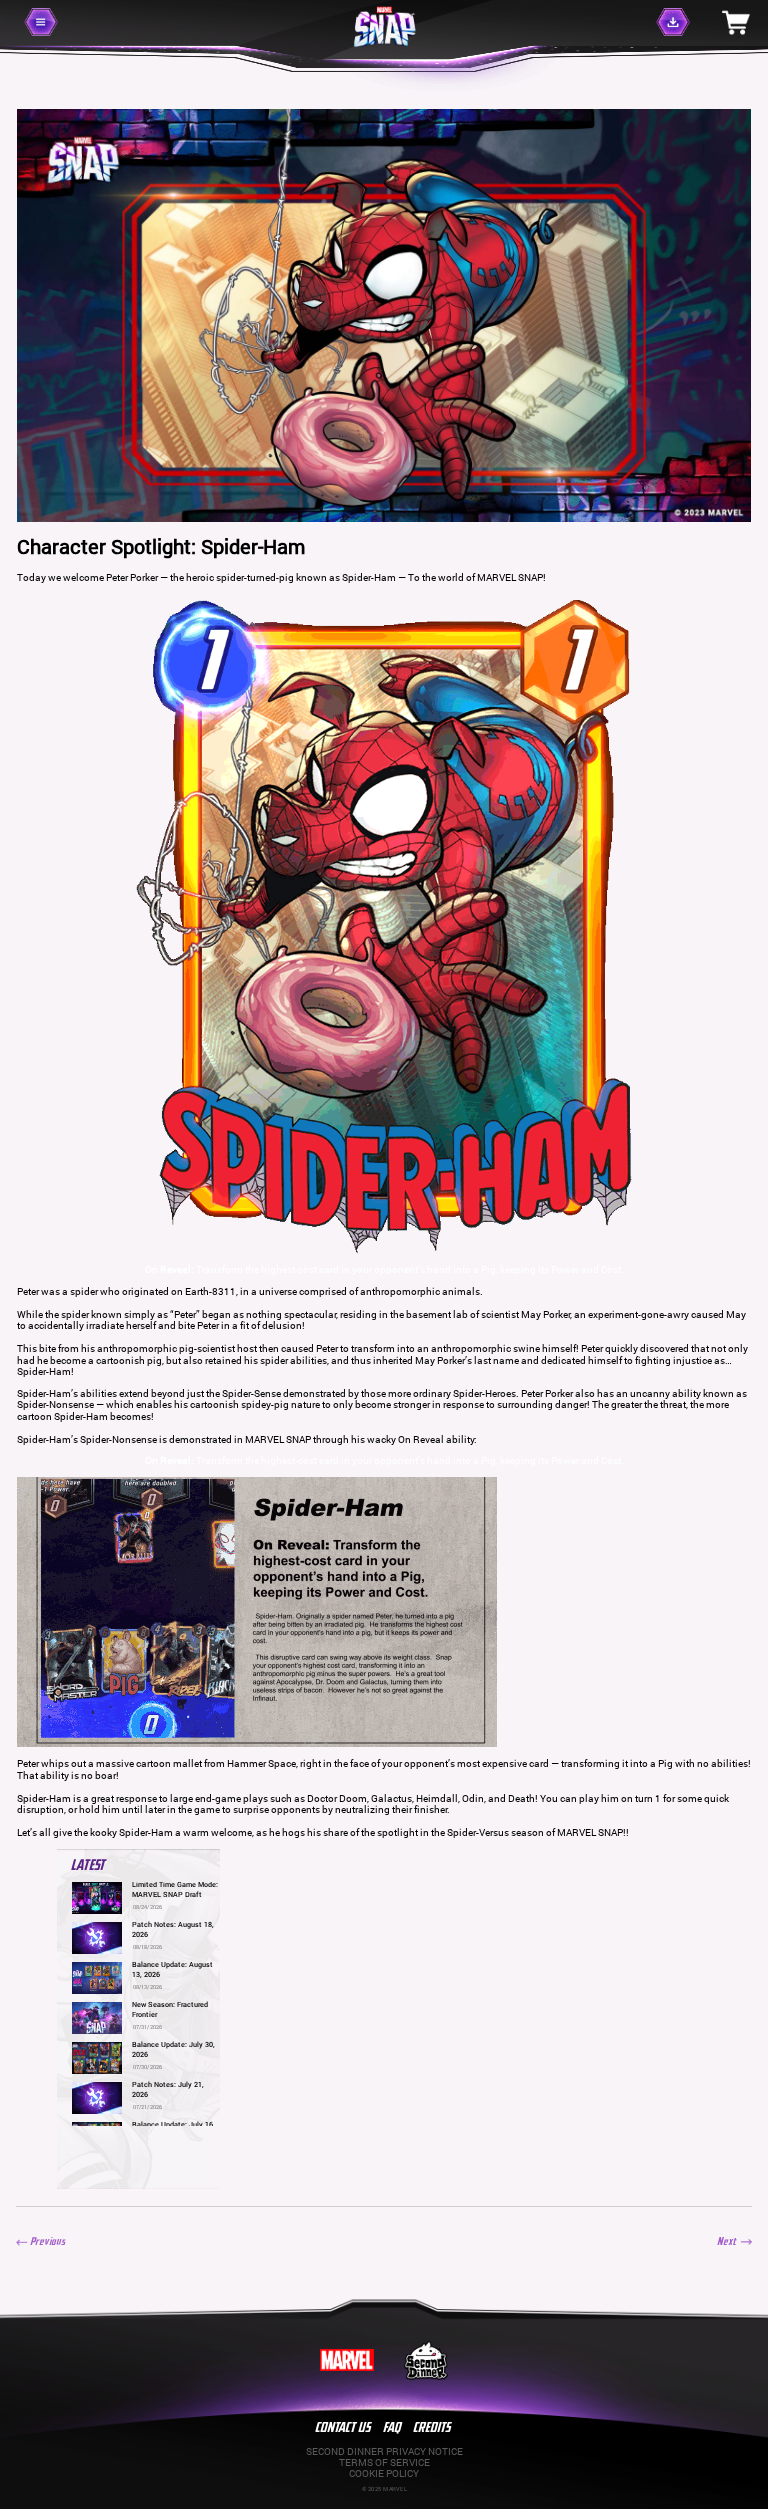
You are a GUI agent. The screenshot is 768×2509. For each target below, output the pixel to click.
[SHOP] (736, 22)
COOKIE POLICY (384, 2473)
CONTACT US (344, 2426)
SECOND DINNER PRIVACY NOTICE (384, 2451)
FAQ (393, 2426)
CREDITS (433, 2426)
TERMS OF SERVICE (384, 2462)
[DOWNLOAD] (680, 22)
